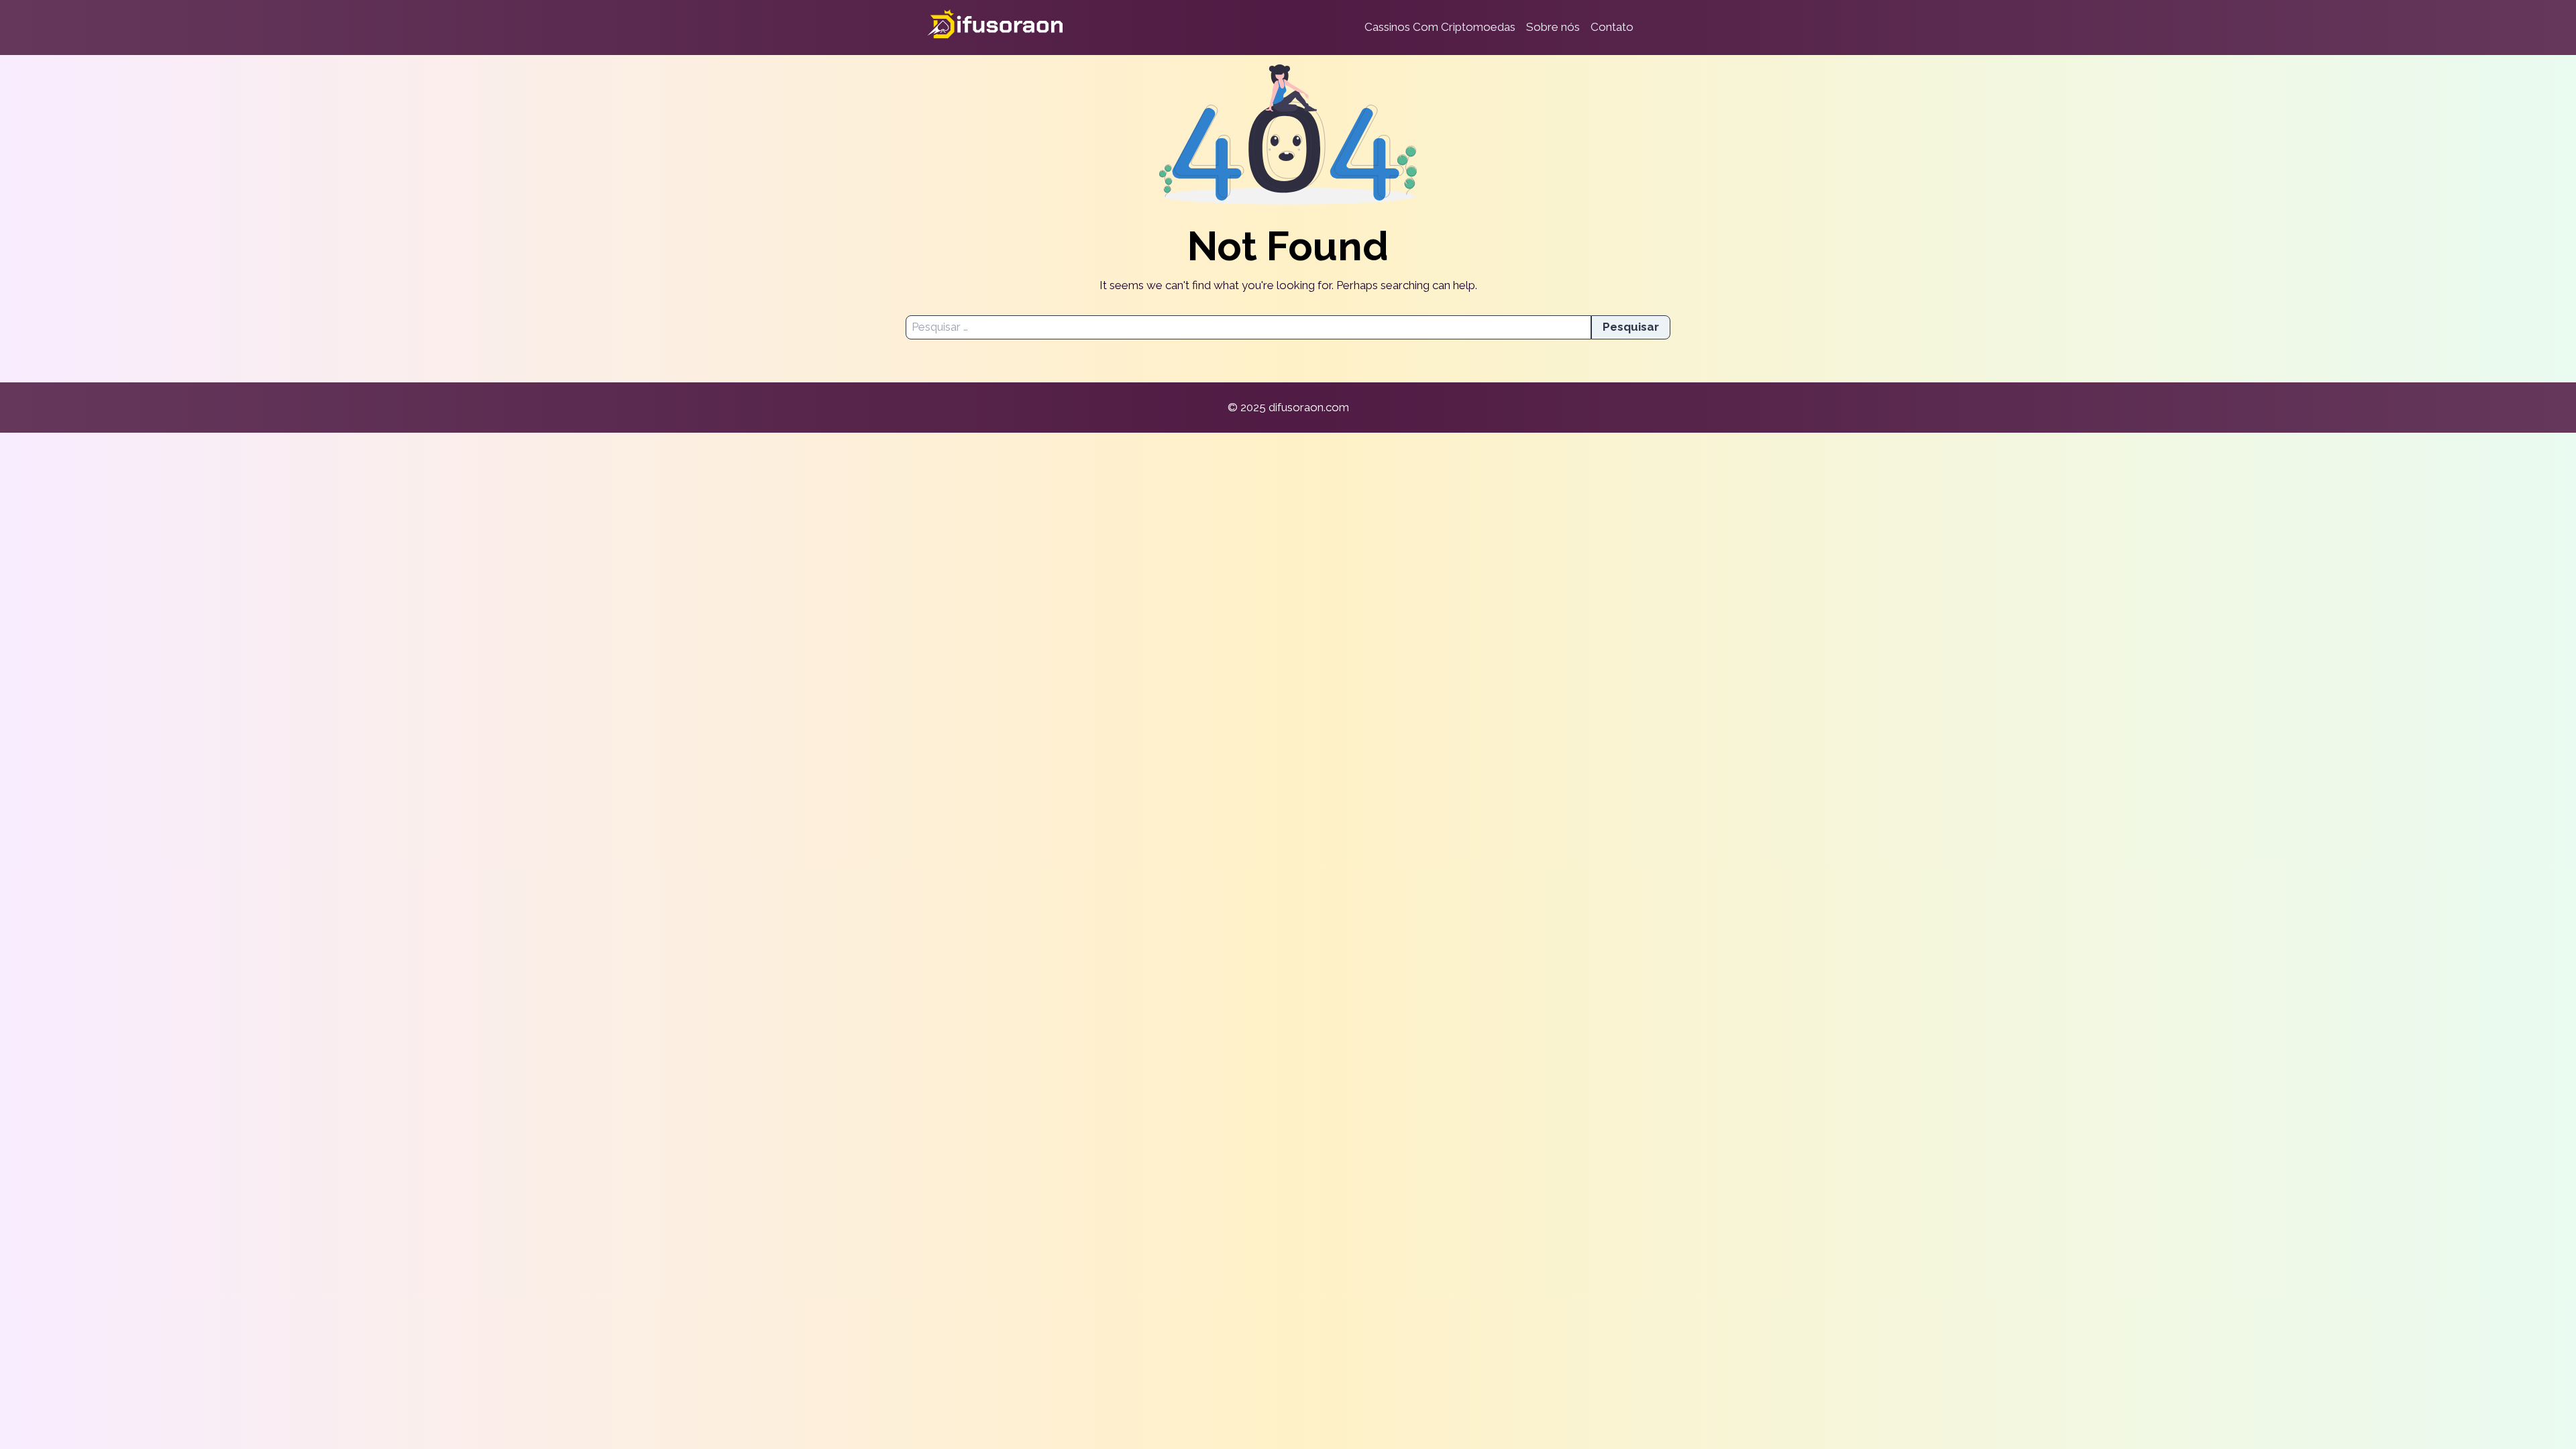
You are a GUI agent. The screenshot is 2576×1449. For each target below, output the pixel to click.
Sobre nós (1553, 27)
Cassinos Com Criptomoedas (1440, 27)
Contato (1612, 27)
